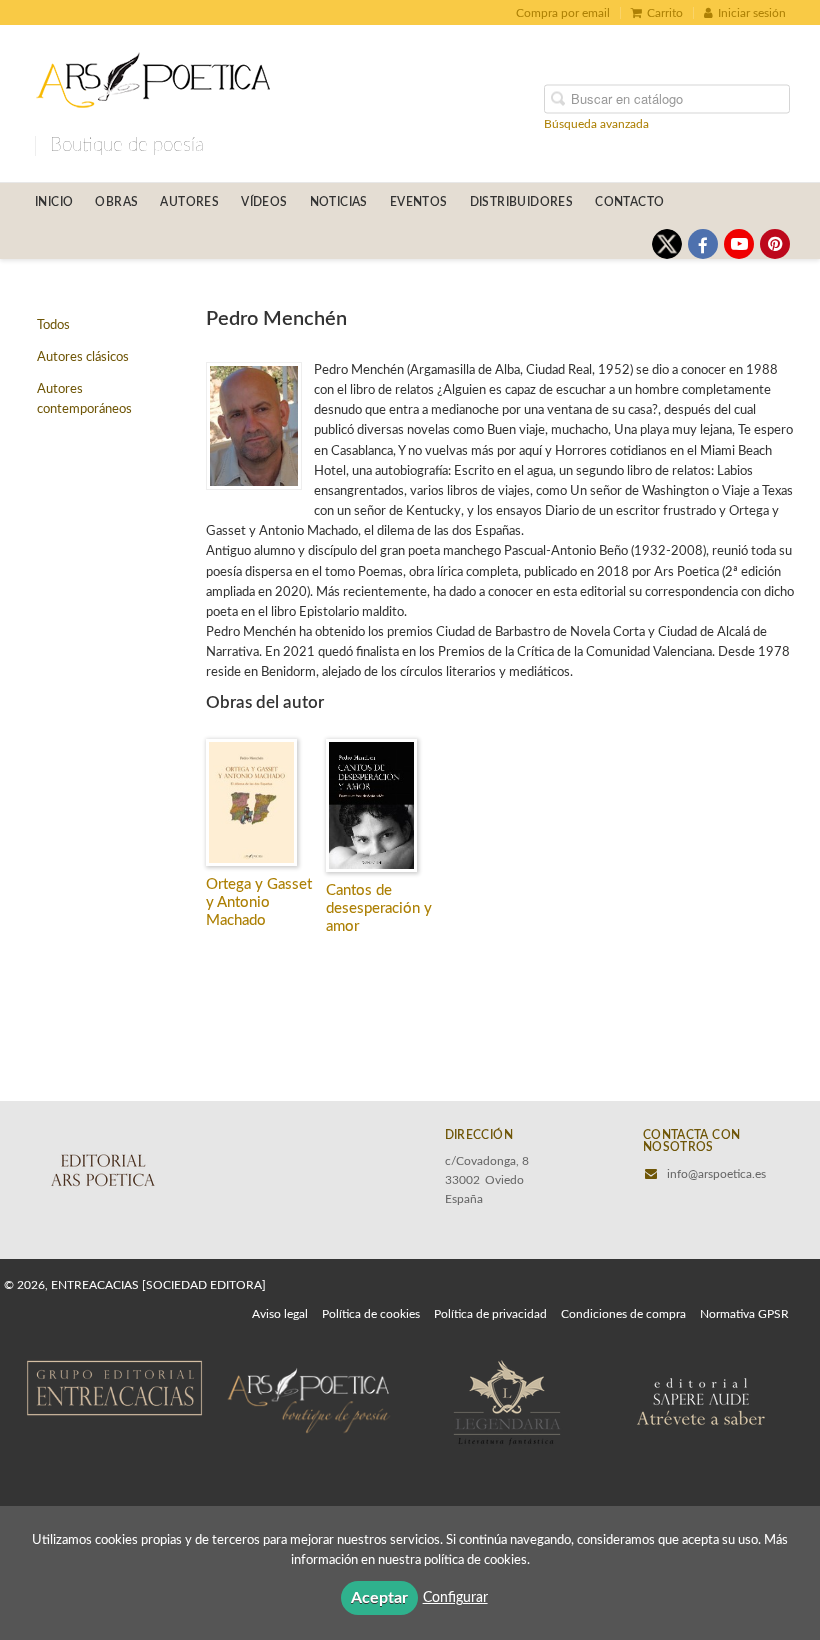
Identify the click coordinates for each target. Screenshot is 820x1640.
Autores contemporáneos (84, 399)
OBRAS (116, 202)
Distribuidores (522, 202)
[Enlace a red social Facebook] (703, 244)
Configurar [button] (455, 1598)
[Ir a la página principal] (153, 77)
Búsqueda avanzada (596, 123)
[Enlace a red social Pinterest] (775, 244)
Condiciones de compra (623, 1314)
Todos (53, 325)
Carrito (665, 13)
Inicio (54, 202)
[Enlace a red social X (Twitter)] (667, 244)
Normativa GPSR (744, 1314)
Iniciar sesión (752, 13)
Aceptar (379, 1598)
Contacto (629, 202)
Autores (189, 202)
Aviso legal (280, 1314)
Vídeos (264, 202)
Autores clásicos (83, 357)
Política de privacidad (490, 1314)
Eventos (419, 202)
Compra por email (563, 13)
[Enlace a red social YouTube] (739, 244)
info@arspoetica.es (716, 1174)
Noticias (339, 202)
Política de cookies (371, 1314)
